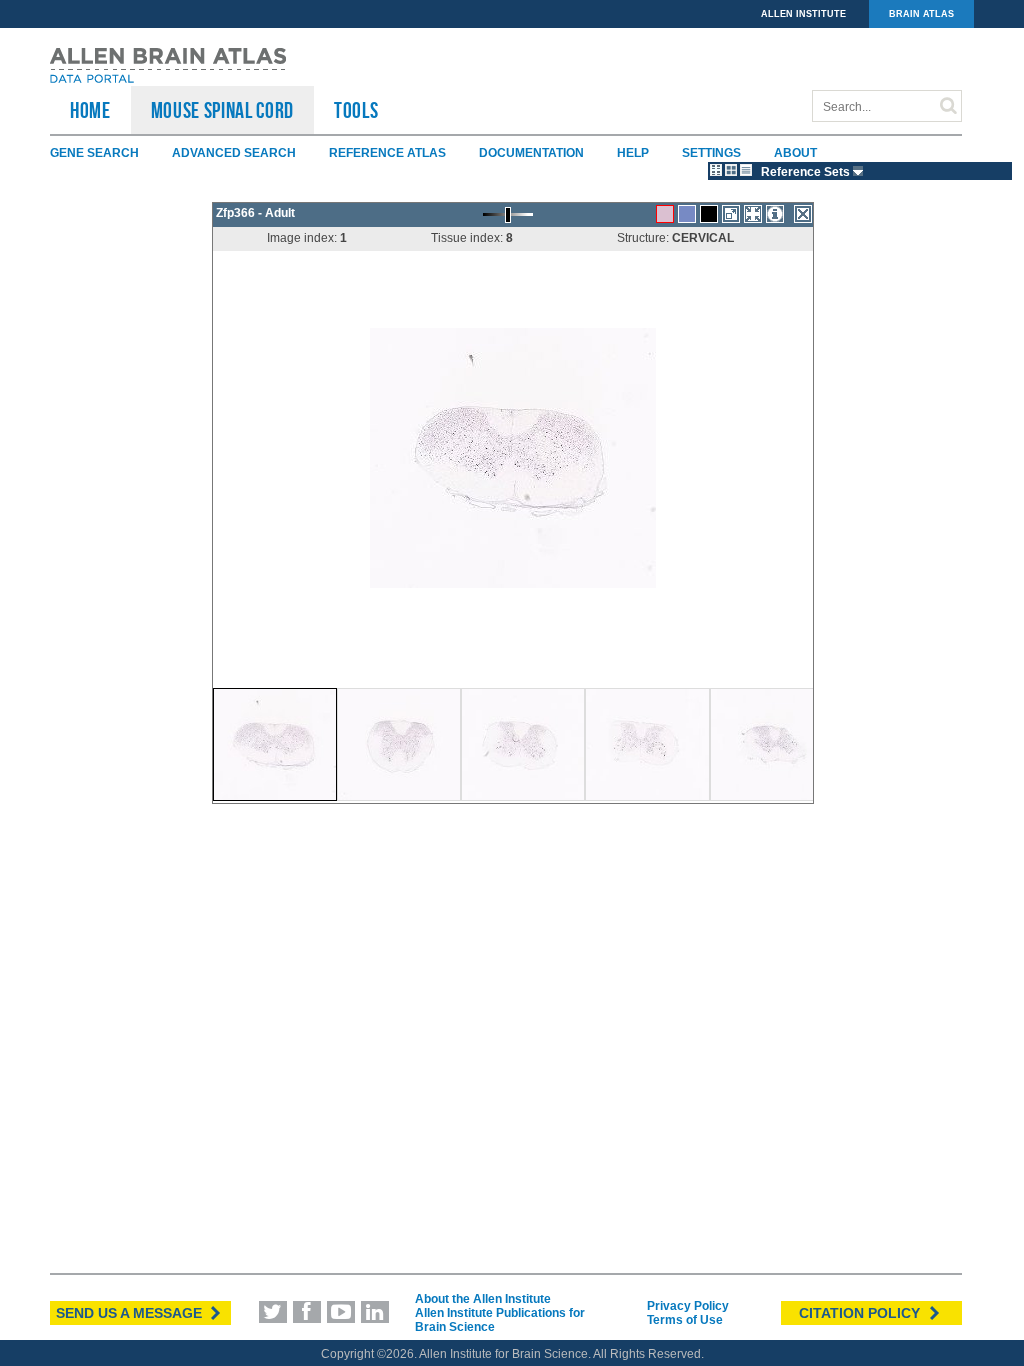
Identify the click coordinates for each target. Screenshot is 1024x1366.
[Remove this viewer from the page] (803, 214)
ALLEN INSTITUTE (803, 14)
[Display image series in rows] (746, 170)
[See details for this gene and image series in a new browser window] (775, 214)
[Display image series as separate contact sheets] (731, 170)
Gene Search (94, 153)
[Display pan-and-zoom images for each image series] (716, 170)
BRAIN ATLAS (921, 14)
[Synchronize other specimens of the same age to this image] (753, 214)
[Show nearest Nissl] (687, 214)
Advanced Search (234, 153)
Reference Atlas (387, 153)
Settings (711, 153)
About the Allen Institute (483, 1299)
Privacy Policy (688, 1306)
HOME (90, 110)
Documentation (531, 153)
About (795, 153)
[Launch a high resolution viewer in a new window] (731, 214)
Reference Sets (807, 172)
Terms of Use (685, 1320)
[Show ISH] (665, 214)
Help (633, 153)
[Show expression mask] (709, 214)
